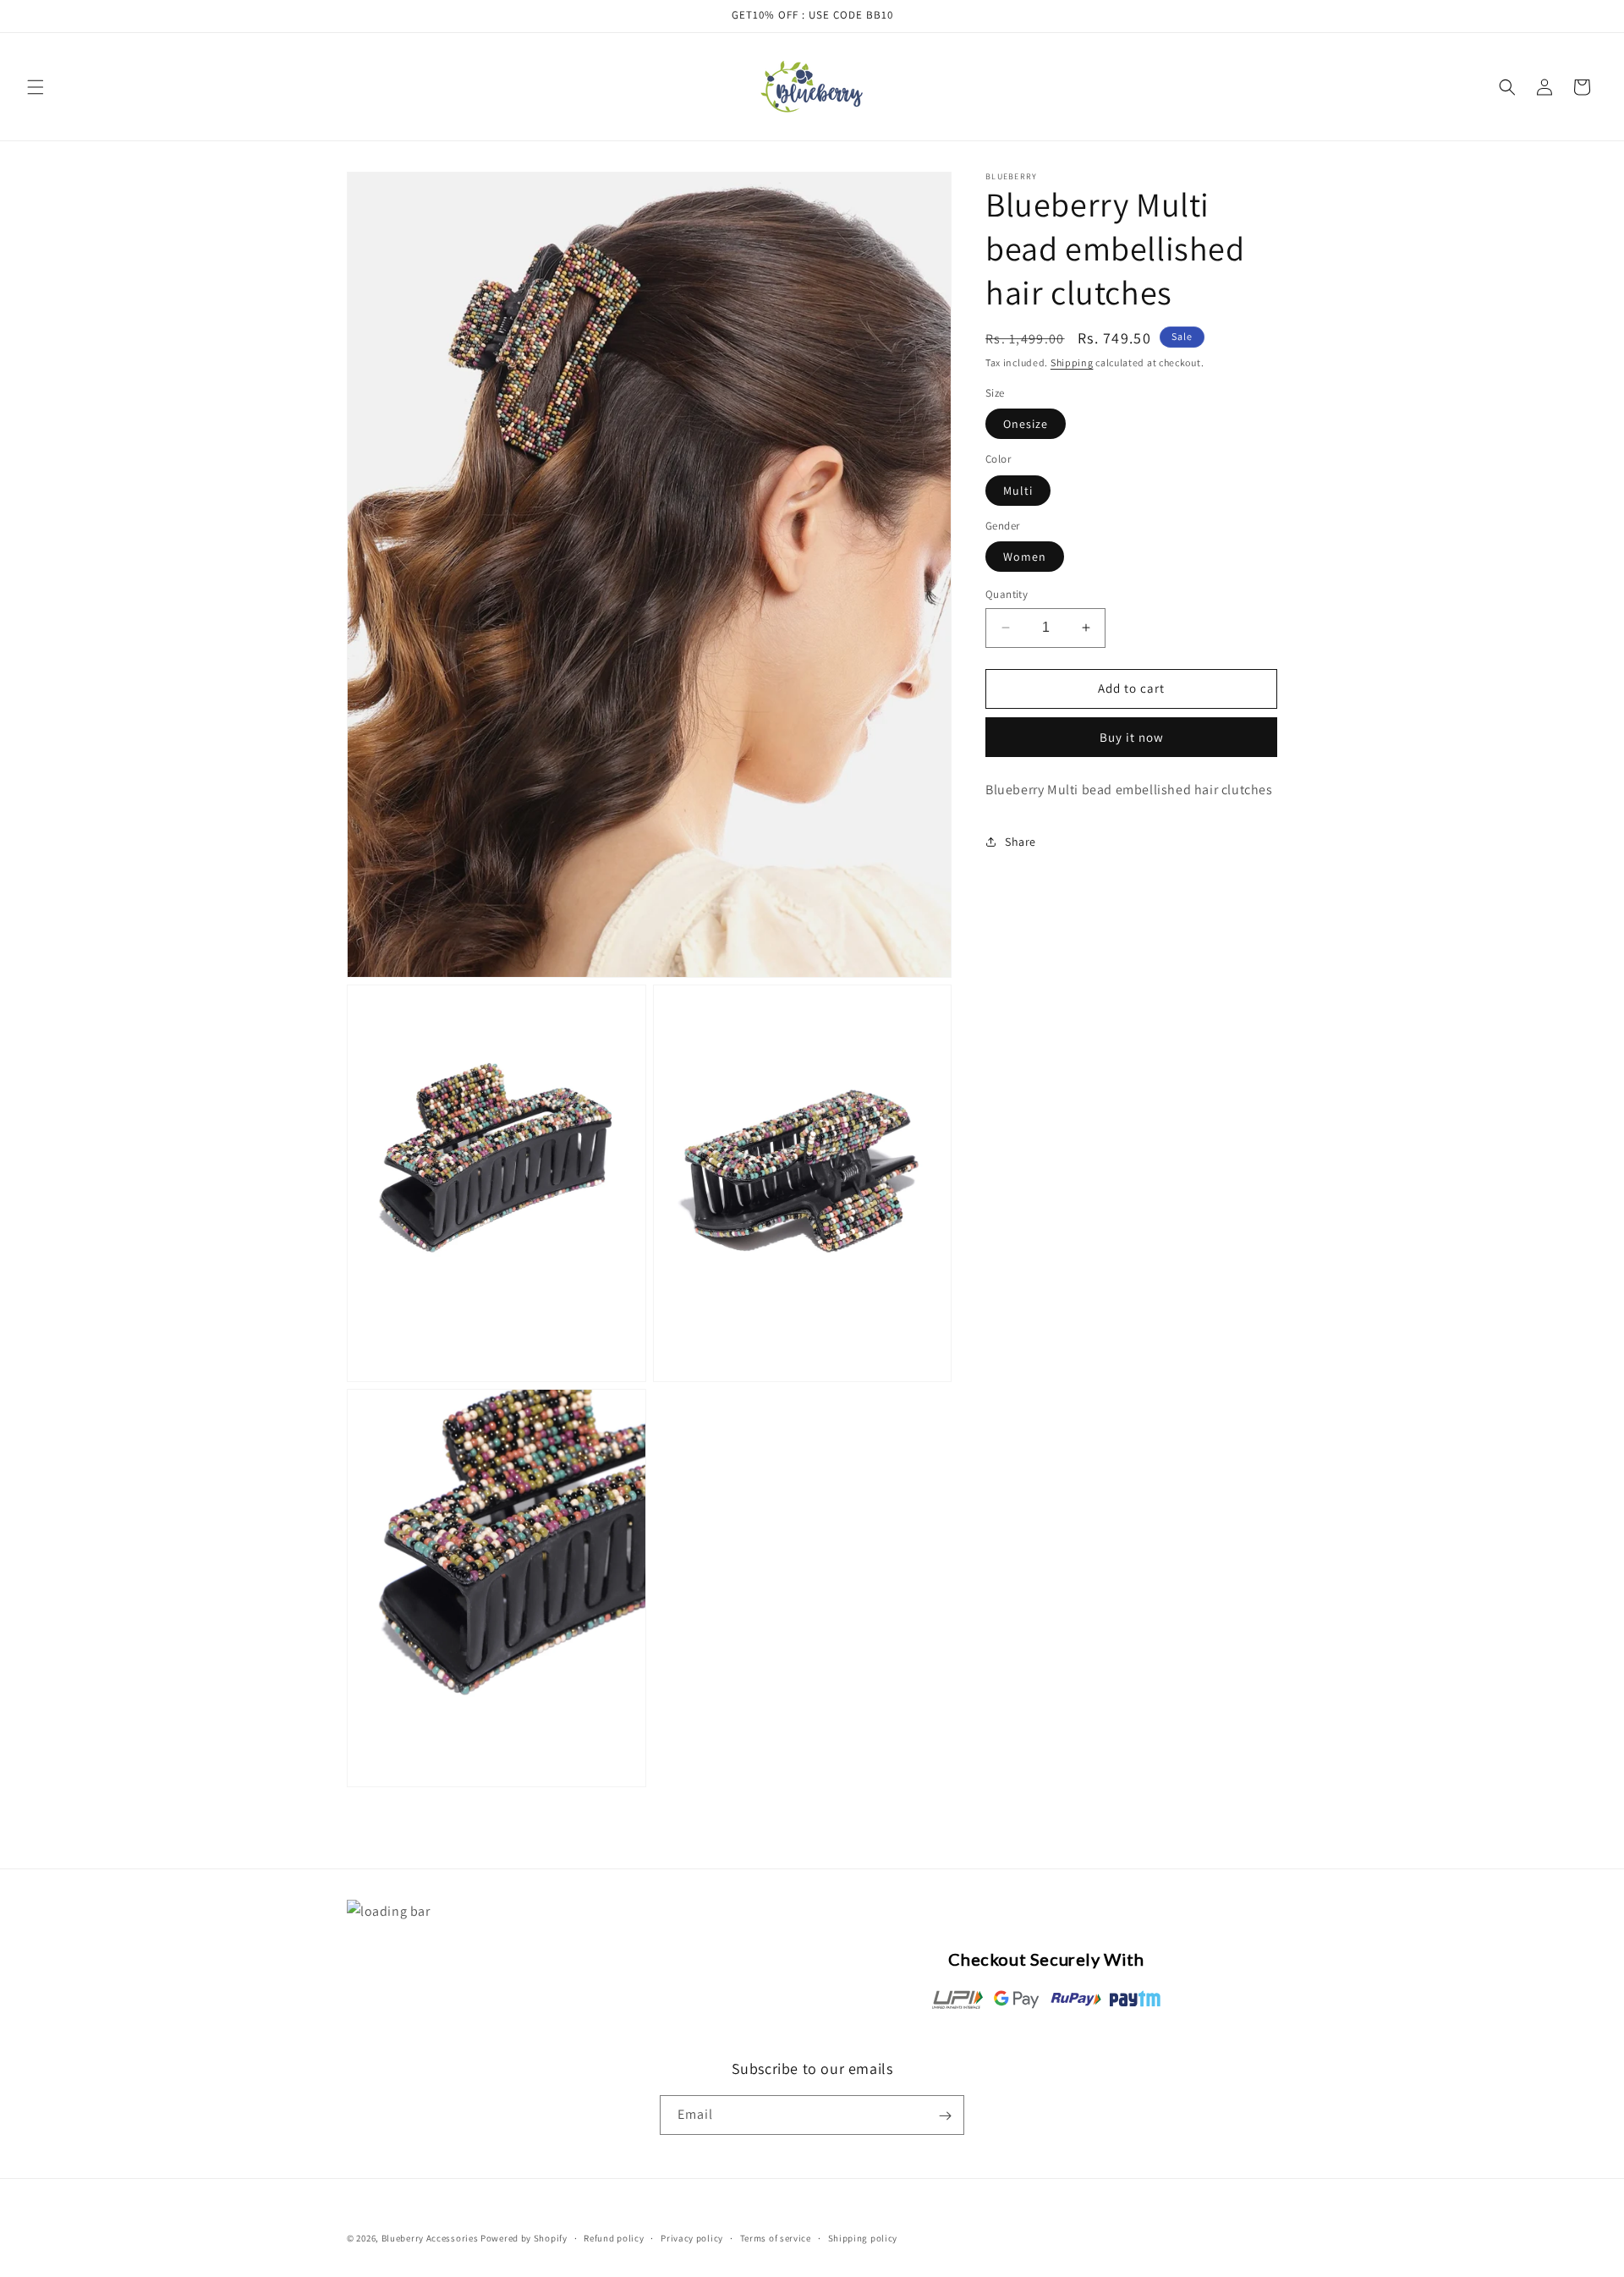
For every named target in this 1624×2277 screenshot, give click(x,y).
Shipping (1072, 362)
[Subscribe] (945, 2116)
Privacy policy (692, 2237)
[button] (36, 87)
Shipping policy (863, 2237)
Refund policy (614, 2237)
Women (1025, 557)
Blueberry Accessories (430, 2238)
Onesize (1026, 424)
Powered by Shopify (524, 2238)
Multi (1018, 490)
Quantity (1007, 594)
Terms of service (776, 2237)
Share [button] (1020, 842)
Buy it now (1132, 736)
